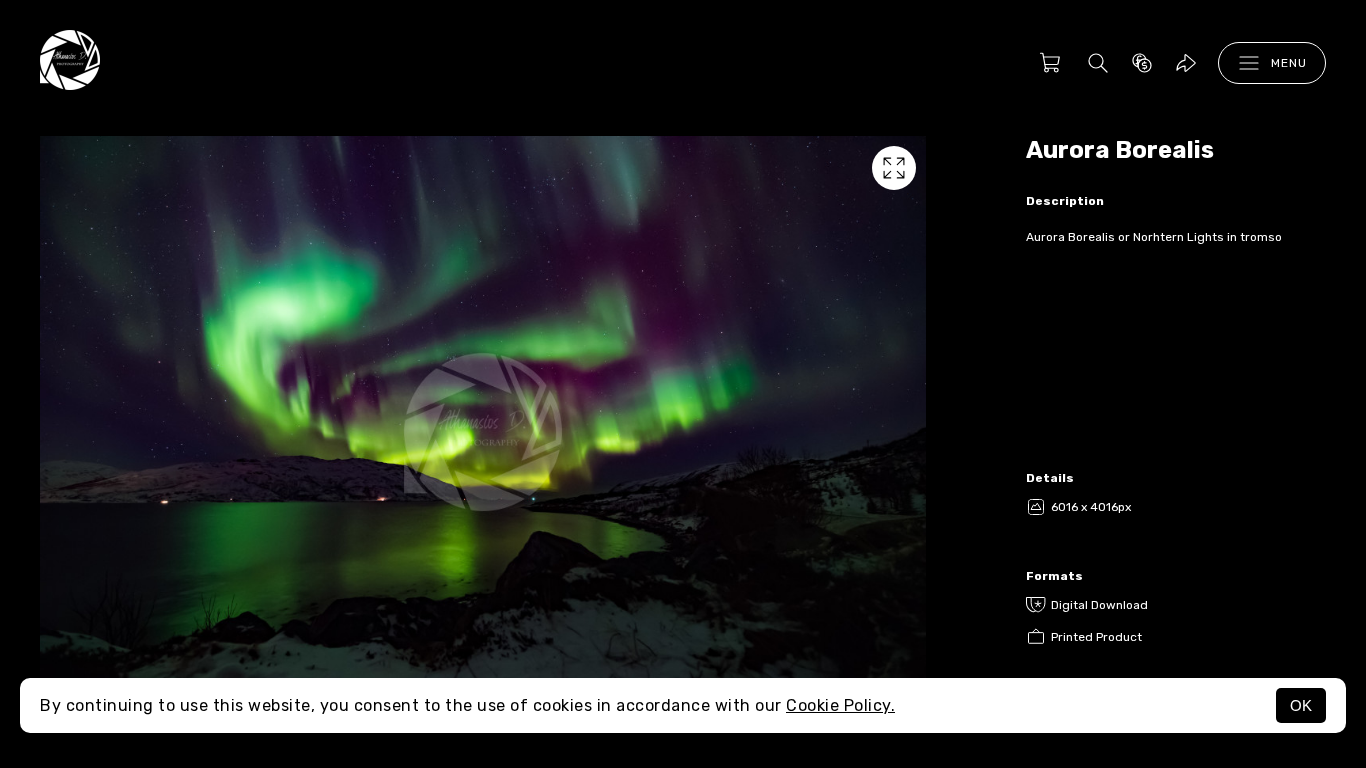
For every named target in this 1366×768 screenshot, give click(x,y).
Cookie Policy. (840, 705)
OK (1301, 705)
